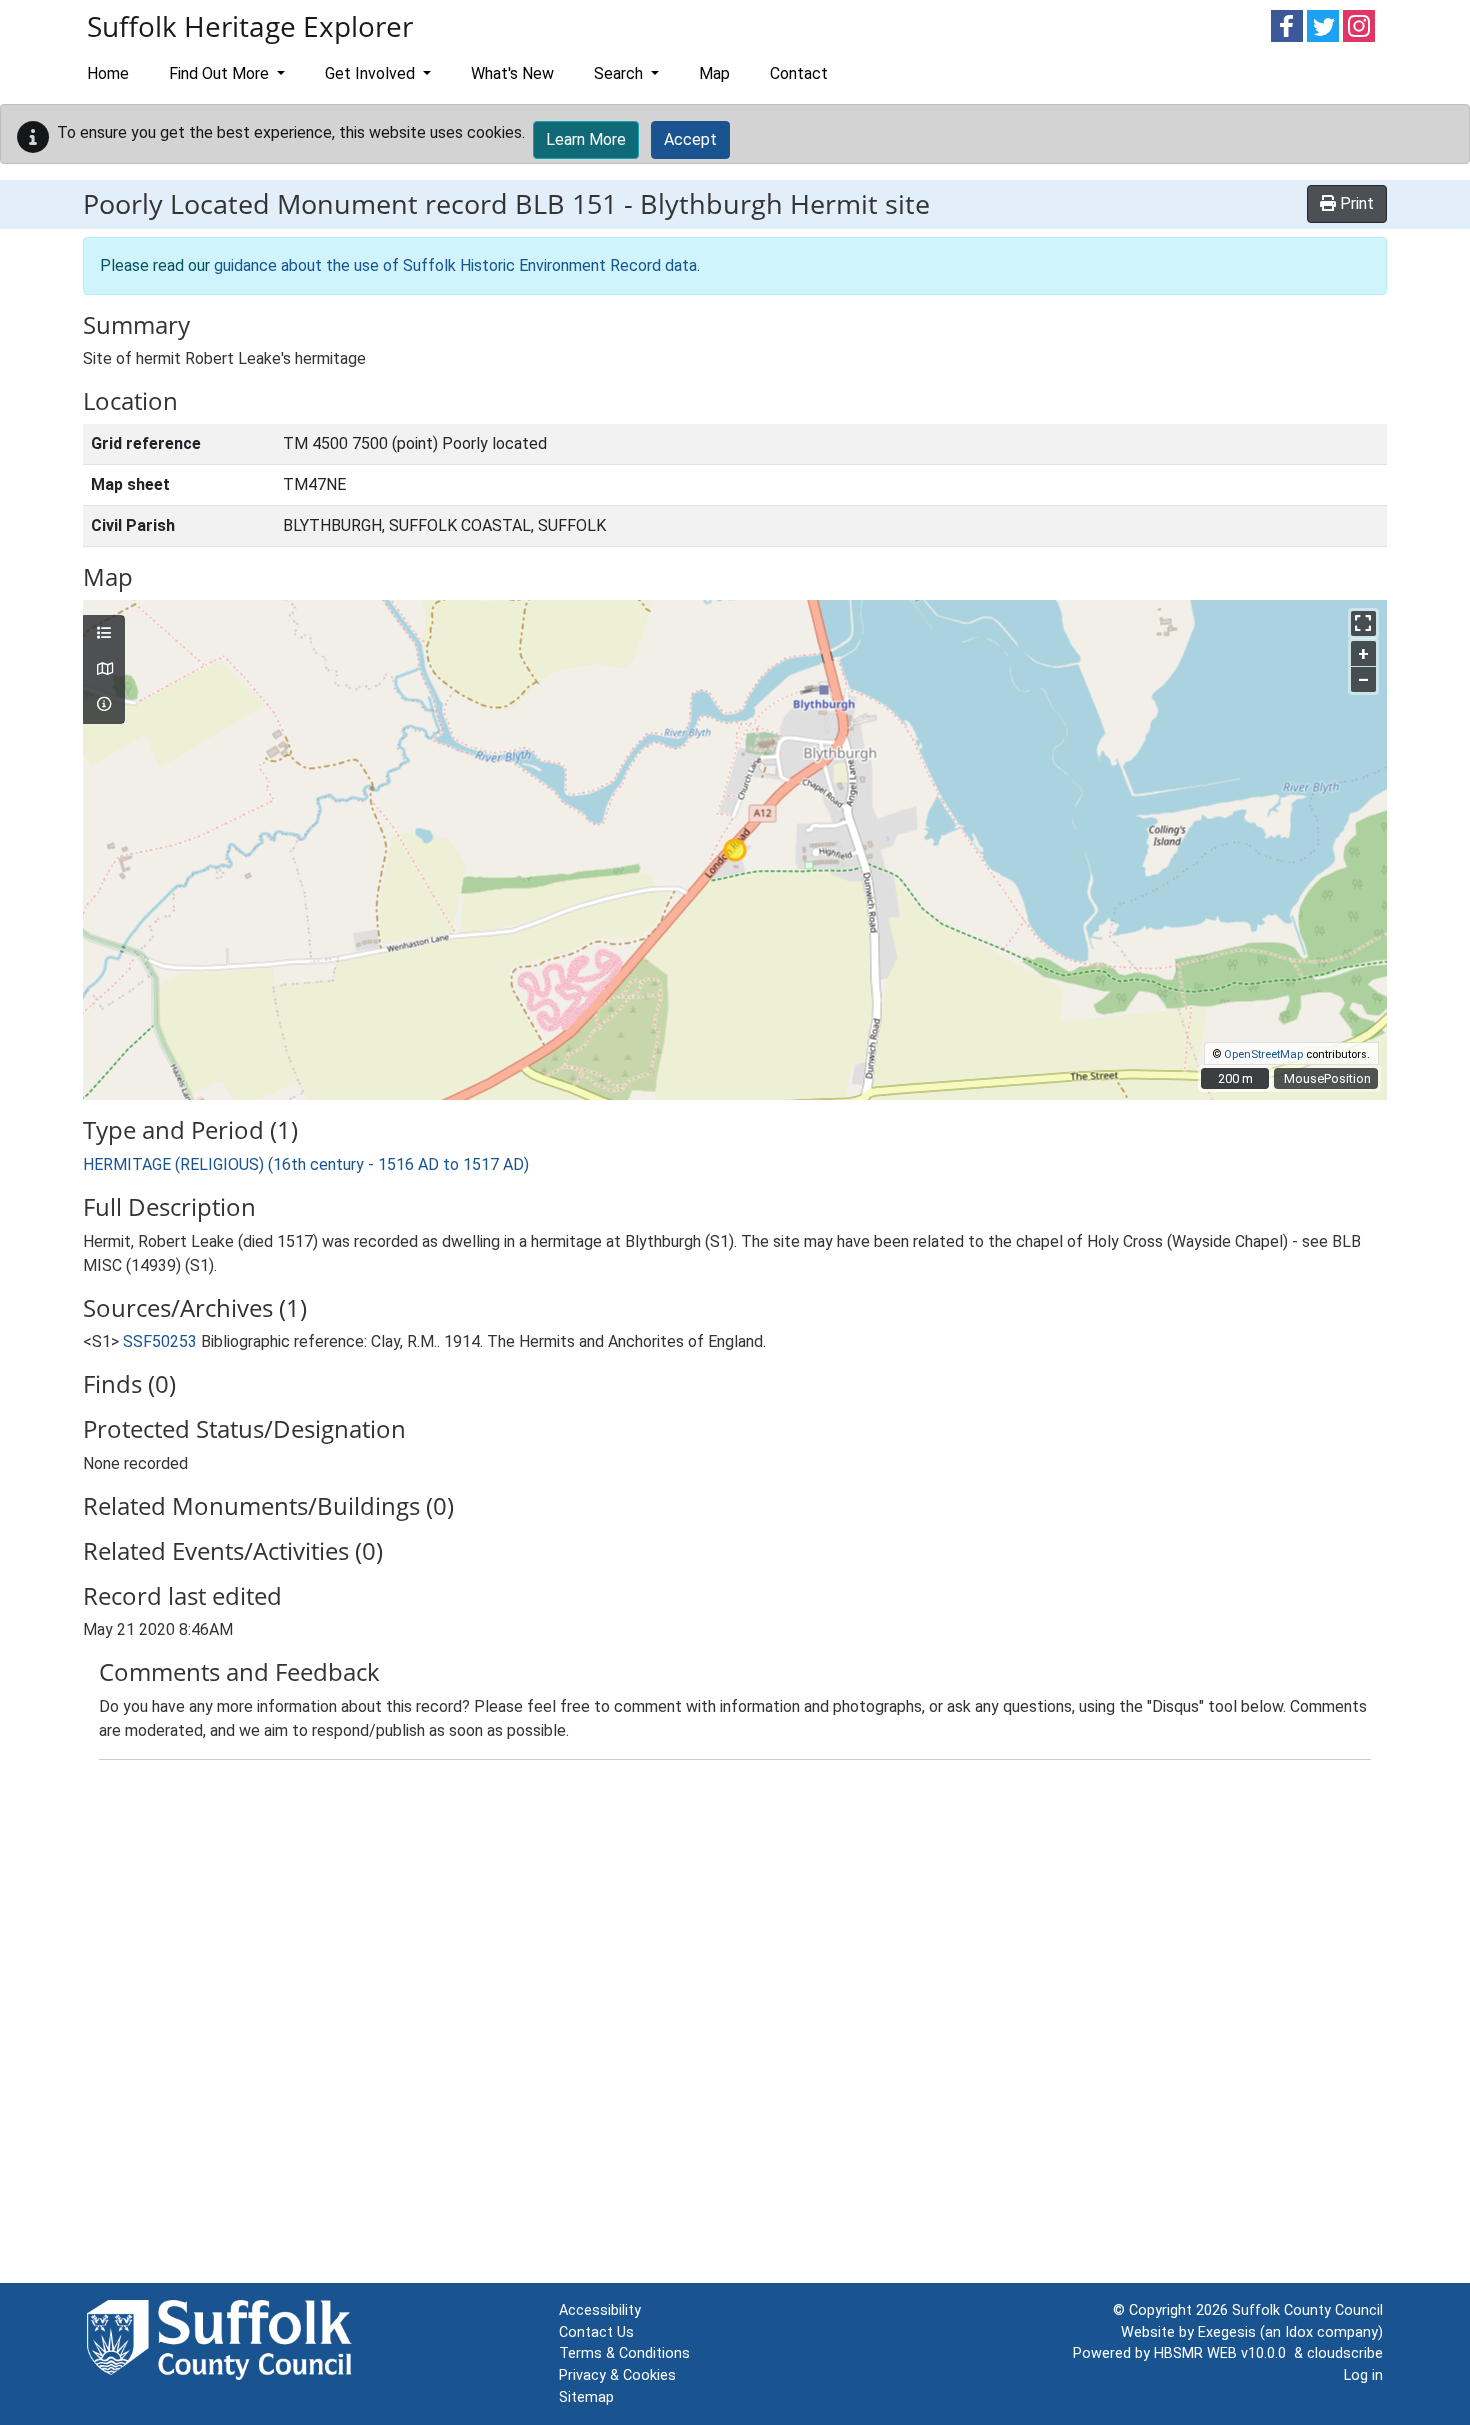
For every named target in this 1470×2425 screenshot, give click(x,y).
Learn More (586, 139)
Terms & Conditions (624, 2353)
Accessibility (600, 2310)
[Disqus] (735, 2026)
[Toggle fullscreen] (1363, 623)
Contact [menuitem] (799, 73)
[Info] (104, 705)
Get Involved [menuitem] (372, 73)
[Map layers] (104, 634)
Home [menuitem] (108, 73)
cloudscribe (1345, 2353)
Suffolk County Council (1307, 2310)
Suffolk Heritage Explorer (250, 26)
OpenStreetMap (1263, 1054)
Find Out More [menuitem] (221, 73)
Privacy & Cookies (617, 2375)
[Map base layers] (104, 670)
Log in (1363, 2375)
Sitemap (586, 2397)
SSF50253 (160, 1341)
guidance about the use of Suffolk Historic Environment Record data (455, 265)
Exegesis (1227, 2332)
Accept (690, 139)
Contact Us (596, 2332)
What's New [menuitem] (512, 73)
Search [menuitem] (620, 73)
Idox (1299, 2332)
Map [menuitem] (714, 73)
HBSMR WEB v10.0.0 (1224, 2353)
